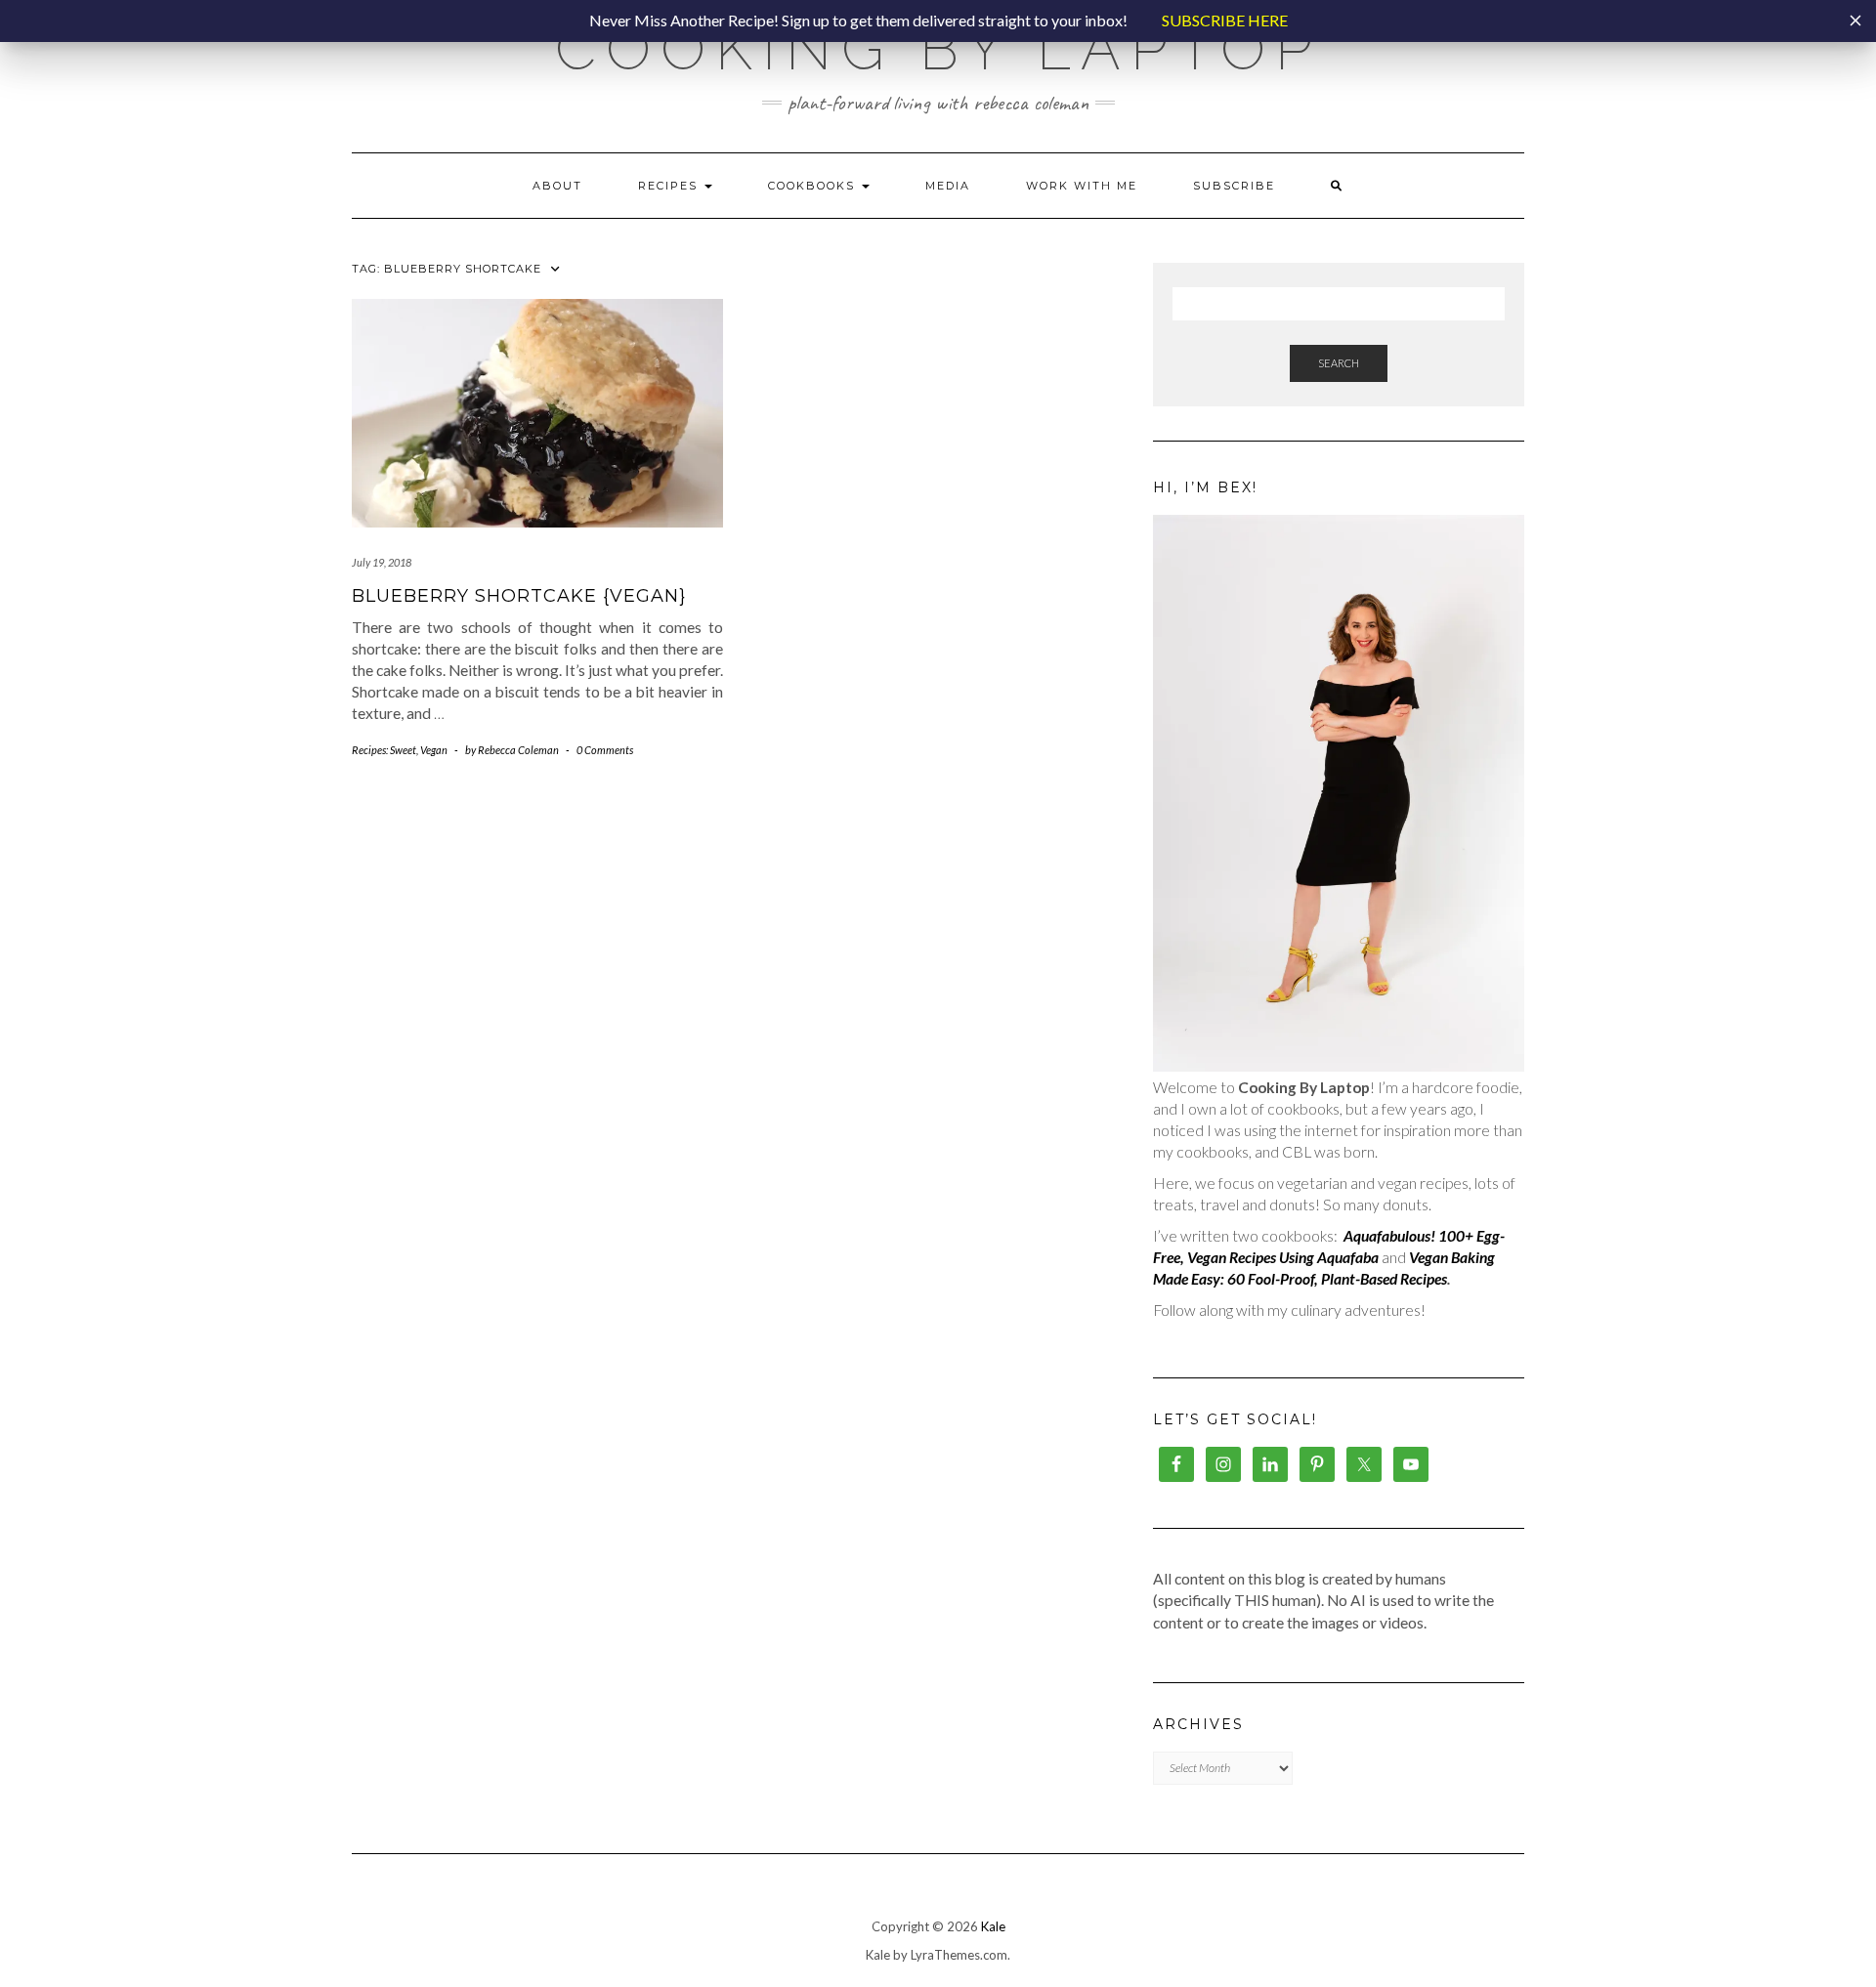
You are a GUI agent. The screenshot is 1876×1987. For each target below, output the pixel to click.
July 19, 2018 (382, 562)
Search (1339, 363)
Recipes (670, 186)
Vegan (434, 750)
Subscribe (1234, 186)
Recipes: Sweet (384, 750)
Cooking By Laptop (938, 49)
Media (948, 186)
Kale (993, 1926)
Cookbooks (814, 186)
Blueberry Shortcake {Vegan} (519, 596)
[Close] (1855, 21)
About (557, 186)
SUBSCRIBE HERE (1225, 20)
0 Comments (605, 750)
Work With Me (1082, 186)
